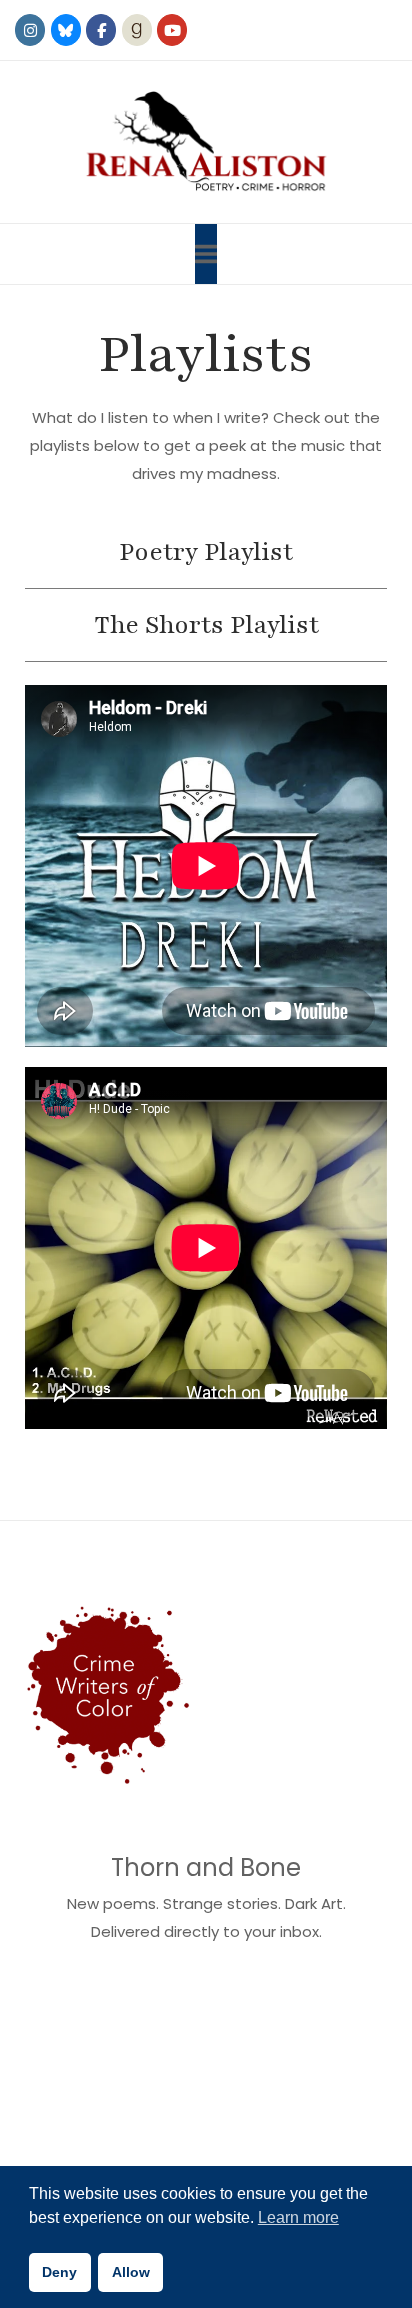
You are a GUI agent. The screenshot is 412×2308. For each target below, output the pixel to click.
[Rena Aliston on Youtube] (172, 30)
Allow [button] (131, 2272)
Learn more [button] (298, 2217)
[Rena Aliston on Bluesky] (66, 30)
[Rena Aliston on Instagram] (30, 30)
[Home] (206, 142)
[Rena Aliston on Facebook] (101, 30)
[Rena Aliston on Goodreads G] (137, 30)
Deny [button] (59, 2272)
